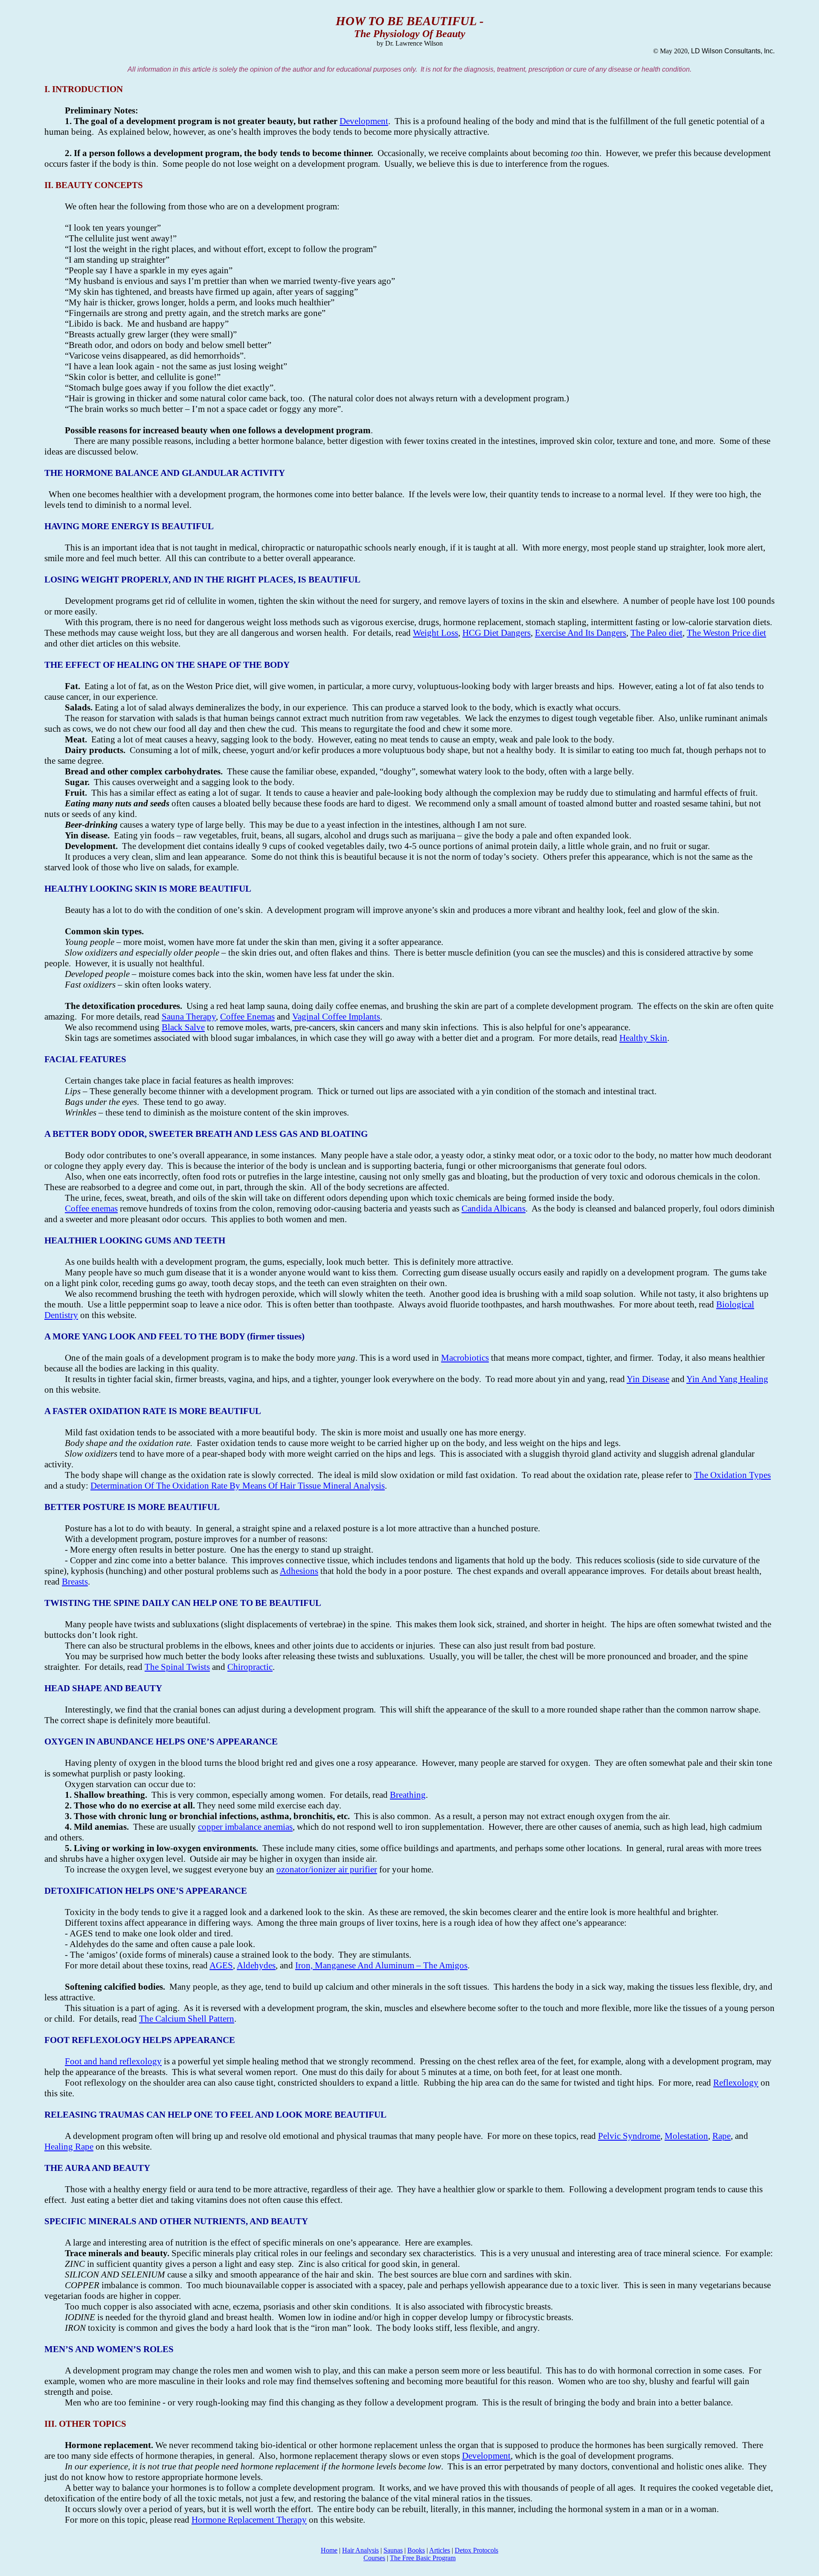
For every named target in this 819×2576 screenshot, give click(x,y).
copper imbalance (245, 1827)
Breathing (408, 1795)
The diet (656, 633)
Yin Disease (648, 1379)
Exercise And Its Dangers (581, 633)
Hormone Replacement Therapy (249, 2520)
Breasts (75, 1582)
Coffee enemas (91, 1208)
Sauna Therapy (189, 1017)
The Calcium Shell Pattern (187, 2019)
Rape (722, 2136)
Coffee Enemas (247, 1017)
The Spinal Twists (177, 1667)
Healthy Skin (643, 1038)
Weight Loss (436, 633)
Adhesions (299, 1571)
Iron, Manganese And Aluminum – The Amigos (381, 1965)
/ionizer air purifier (327, 1869)
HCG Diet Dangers (497, 633)
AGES (221, 1965)
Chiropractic (250, 1667)
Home (329, 2550)
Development (364, 121)
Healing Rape (69, 2147)
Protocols (476, 2550)
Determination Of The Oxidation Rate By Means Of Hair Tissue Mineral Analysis (238, 1486)
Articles (440, 2550)
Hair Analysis (360, 2550)
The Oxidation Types (732, 1475)
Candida (494, 1208)
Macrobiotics (465, 1358)
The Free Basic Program (423, 2558)
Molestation (686, 2136)
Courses (374, 2558)
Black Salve (183, 1027)
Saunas (393, 2550)
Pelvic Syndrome (629, 2136)
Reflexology (736, 2083)
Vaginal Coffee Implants (336, 1017)
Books (416, 2550)
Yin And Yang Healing (727, 1379)
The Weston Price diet (726, 633)
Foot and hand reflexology (113, 2061)
